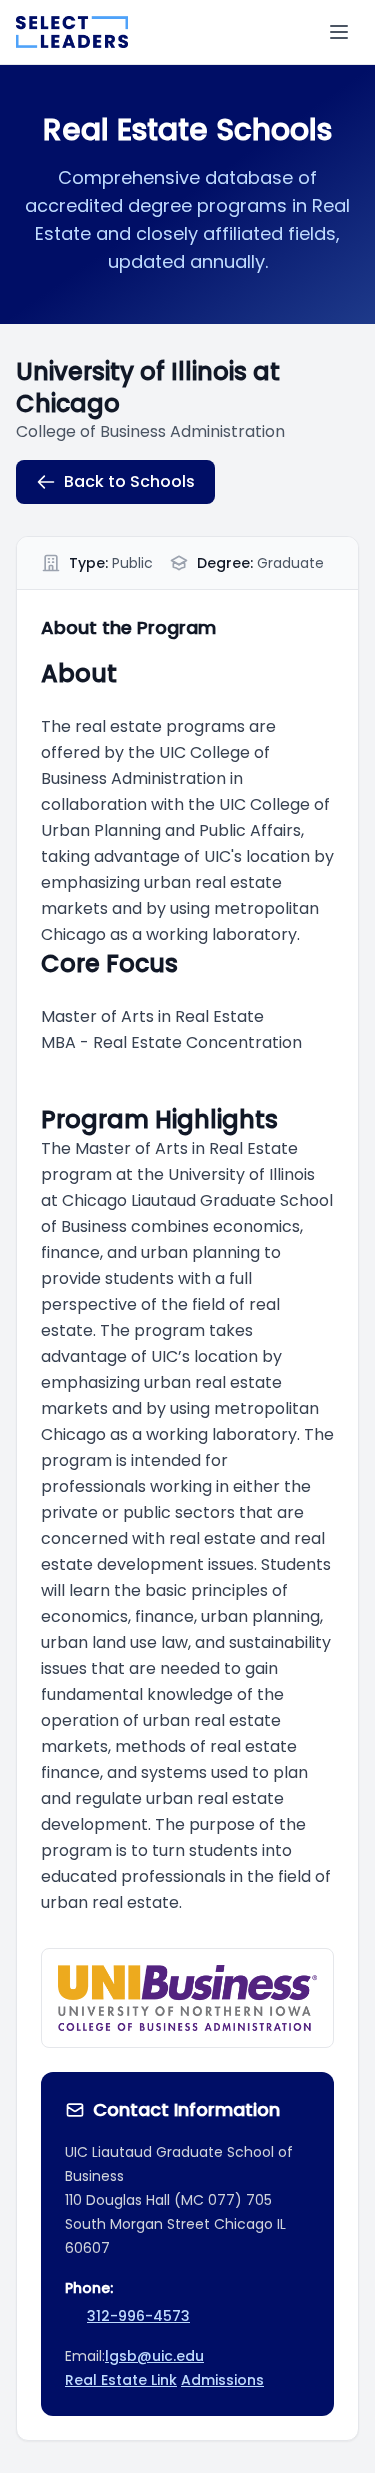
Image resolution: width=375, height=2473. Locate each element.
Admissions (222, 2380)
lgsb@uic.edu (154, 2356)
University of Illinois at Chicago (148, 387)
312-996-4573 (138, 2316)
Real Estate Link (121, 2380)
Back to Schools (129, 481)
